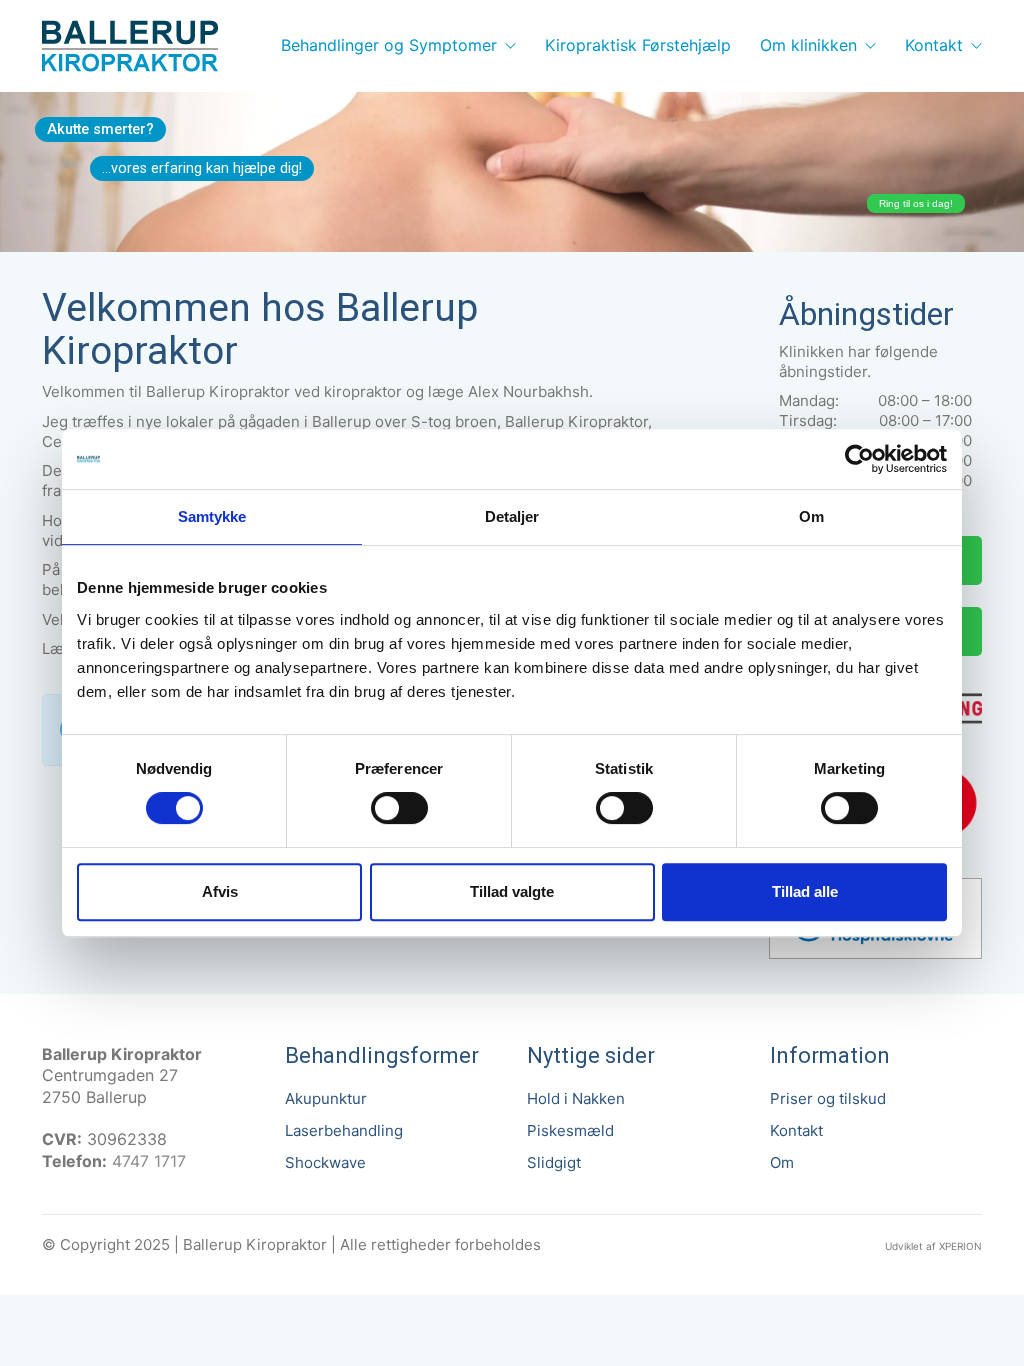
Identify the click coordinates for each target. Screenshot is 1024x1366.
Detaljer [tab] (512, 516)
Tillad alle (805, 891)
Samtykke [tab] (212, 516)
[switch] (399, 809)
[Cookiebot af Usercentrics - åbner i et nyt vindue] (859, 459)
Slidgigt (554, 1162)
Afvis (220, 891)
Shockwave (325, 1162)
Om (782, 1162)
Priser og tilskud (828, 1098)
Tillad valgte (512, 891)
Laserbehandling (344, 1130)
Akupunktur (326, 1098)
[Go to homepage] (130, 46)
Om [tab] (811, 516)
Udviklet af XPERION (933, 1246)
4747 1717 (149, 1161)
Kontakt (796, 1130)
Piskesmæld (570, 1130)
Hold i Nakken (576, 1098)
